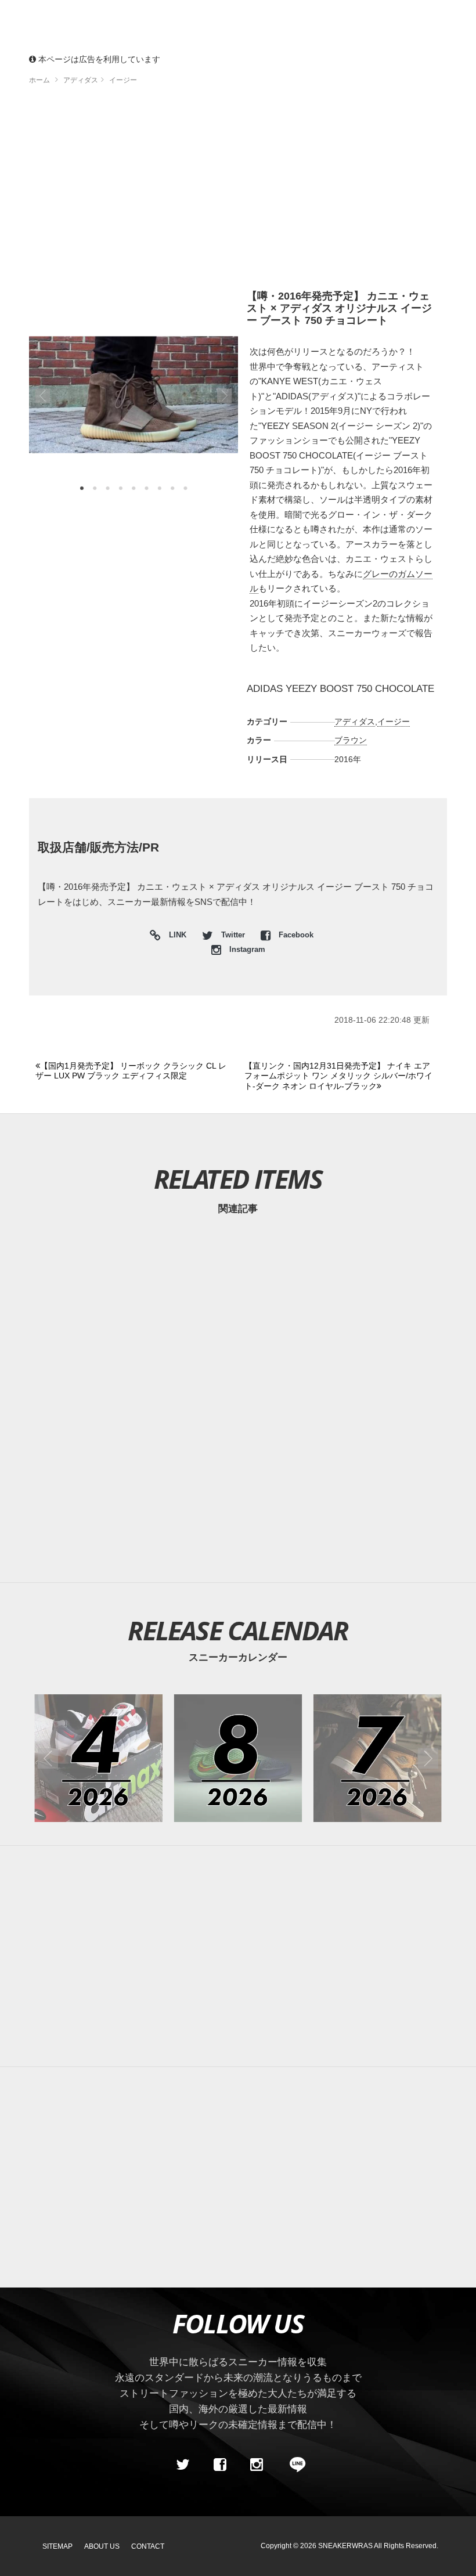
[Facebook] (219, 2465)
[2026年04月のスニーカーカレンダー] (98, 1758)
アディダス (355, 721)
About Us (102, 2546)
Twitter (233, 935)
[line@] (294, 2465)
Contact (148, 2546)
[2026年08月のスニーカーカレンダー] (238, 1758)
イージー (394, 721)
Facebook (295, 935)
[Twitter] (183, 2465)
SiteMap (57, 2546)
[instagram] (257, 2465)
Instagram (246, 950)
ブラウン (351, 740)
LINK (175, 937)
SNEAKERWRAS (345, 2546)
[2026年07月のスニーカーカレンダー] (378, 1758)
